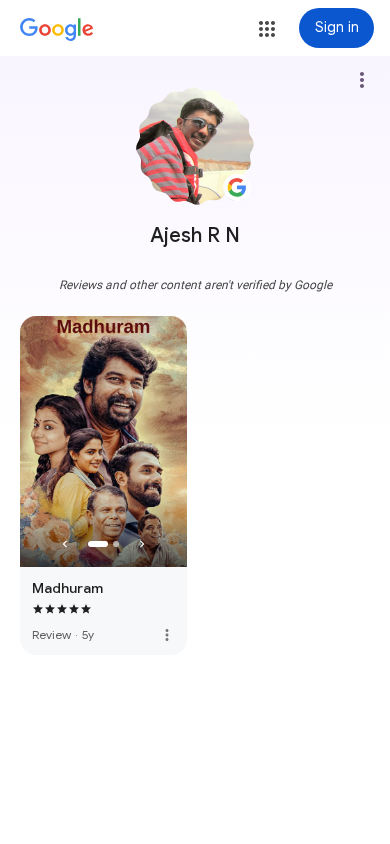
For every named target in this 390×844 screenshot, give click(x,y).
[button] (267, 29)
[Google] (57, 30)
